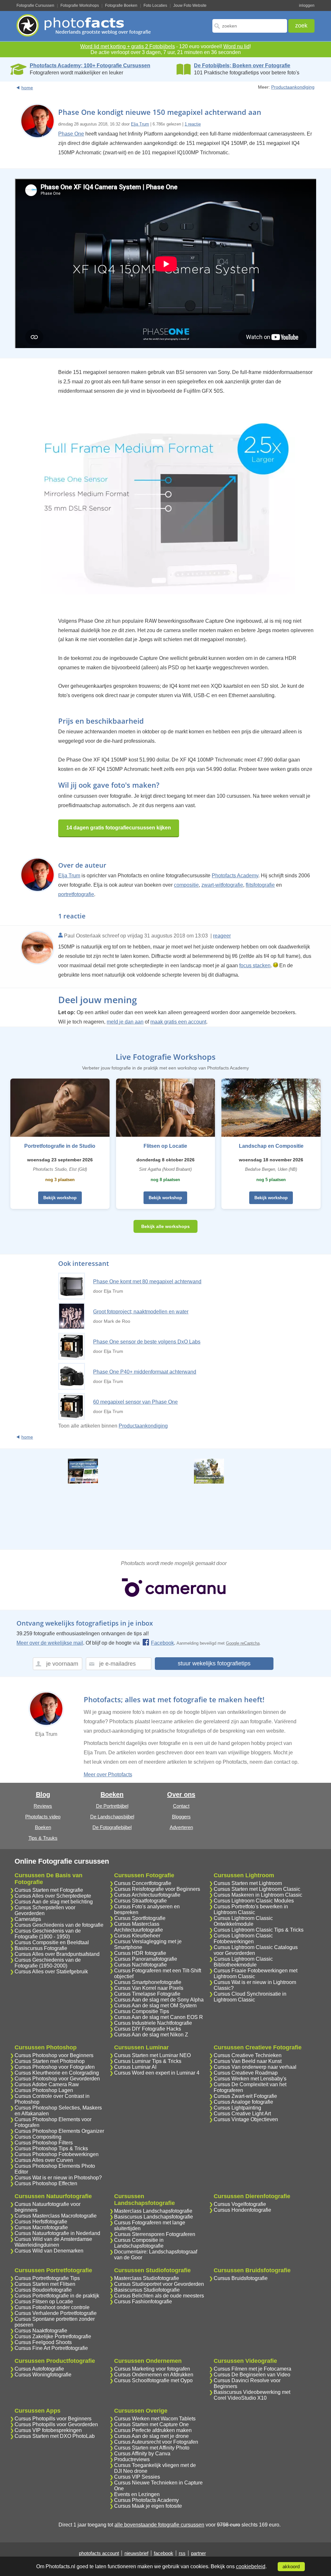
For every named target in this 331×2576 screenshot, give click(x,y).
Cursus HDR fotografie (140, 1953)
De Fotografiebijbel (112, 1827)
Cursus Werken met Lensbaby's (250, 2079)
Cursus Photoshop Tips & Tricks (51, 2148)
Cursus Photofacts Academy (146, 2500)
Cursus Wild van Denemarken (49, 2251)
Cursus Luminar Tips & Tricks (148, 2061)
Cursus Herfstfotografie (41, 2222)
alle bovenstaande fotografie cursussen (159, 2525)
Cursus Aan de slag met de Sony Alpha (159, 2000)
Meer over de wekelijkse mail (50, 1643)
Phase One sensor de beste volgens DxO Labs (147, 1342)
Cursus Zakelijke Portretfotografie (53, 2336)
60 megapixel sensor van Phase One (135, 1402)
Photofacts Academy (235, 876)
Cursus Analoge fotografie (243, 2102)
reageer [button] (222, 936)
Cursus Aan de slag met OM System (155, 2006)
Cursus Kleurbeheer (137, 1936)
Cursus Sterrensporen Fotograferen (155, 2234)
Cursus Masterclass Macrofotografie (56, 2216)
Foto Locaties (155, 5)
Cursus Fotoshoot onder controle (52, 2307)
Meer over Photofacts (108, 1775)
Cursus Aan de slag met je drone (151, 2436)
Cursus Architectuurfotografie (147, 1895)
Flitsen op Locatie (165, 1146)
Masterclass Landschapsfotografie (153, 2211)
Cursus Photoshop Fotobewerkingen (57, 2154)
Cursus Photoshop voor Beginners (54, 2055)
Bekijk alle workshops (165, 1226)
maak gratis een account (178, 1022)
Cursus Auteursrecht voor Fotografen (156, 2442)
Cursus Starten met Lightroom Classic (257, 1889)
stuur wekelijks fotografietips (214, 1663)
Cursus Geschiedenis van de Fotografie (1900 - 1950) (48, 1934)
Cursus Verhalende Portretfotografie (56, 2313)
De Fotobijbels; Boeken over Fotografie (242, 66)
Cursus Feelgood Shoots (43, 2342)
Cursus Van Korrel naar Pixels (149, 1988)
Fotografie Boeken (121, 5)
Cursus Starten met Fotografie (49, 1890)
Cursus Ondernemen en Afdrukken (154, 2375)
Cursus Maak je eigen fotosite (148, 2506)
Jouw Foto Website (190, 5)
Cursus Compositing (38, 2137)
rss (182, 2553)
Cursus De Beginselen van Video (252, 2375)
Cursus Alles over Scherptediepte (53, 1896)
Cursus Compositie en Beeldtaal (52, 1942)
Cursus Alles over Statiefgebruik (51, 1972)
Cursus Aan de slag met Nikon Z (151, 2035)
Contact (181, 1806)
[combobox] (250, 26)
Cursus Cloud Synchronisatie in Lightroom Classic (250, 1997)
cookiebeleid (251, 2566)
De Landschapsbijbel (112, 1817)
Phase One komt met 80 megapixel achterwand (147, 1282)
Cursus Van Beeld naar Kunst (248, 2061)
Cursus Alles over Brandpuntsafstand (57, 1954)
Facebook (162, 1643)
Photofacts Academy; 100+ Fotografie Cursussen (90, 66)
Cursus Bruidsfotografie (241, 2278)
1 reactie (193, 124)
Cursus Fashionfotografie (143, 2302)
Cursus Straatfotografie (140, 1901)
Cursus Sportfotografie (140, 1918)
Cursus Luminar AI (135, 2067)
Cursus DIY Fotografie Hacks (148, 2029)
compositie (186, 885)
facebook (164, 2553)
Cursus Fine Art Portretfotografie (51, 2348)
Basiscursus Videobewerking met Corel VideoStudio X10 (252, 2395)
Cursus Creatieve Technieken (248, 2055)
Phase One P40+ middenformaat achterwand (145, 1372)
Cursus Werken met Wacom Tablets (155, 2419)
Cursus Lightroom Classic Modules (254, 1901)
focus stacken (255, 965)
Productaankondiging (293, 87)
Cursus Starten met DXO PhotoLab (55, 2436)
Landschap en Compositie (271, 1146)
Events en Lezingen (137, 2494)
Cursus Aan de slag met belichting (54, 1902)
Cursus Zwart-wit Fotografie (245, 2096)
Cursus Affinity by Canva (142, 2454)
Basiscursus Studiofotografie (147, 2290)
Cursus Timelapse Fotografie (147, 1994)
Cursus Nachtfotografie (140, 1965)
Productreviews (132, 2459)
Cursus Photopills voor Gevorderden (56, 2424)
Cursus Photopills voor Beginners (53, 2419)
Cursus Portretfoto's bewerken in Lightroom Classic (251, 1909)
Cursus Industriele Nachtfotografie (153, 2023)
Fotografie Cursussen (35, 5)
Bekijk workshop (60, 1198)
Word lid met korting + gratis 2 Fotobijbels (128, 46)
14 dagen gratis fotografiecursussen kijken (119, 828)
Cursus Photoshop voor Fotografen (55, 2067)
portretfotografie (76, 894)
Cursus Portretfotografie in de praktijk (57, 2296)
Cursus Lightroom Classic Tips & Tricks (259, 1930)
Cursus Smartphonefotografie (148, 1982)
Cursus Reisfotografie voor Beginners (157, 1889)
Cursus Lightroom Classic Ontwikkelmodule (243, 1921)
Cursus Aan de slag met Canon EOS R (159, 2017)
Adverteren (181, 1827)
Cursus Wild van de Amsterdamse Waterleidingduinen (53, 2242)
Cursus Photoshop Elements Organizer (59, 2131)
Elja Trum (140, 124)
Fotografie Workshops (80, 5)
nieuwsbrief (136, 2553)
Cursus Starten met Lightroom (248, 1883)
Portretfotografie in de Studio (60, 1146)
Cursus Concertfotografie (143, 1883)
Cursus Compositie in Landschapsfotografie (139, 2243)
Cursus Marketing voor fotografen (152, 2369)
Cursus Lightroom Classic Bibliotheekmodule (243, 1962)
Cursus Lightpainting (237, 2108)
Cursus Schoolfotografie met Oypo (153, 2380)
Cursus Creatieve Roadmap (246, 2073)
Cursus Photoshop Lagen (44, 2090)
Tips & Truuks (43, 1838)
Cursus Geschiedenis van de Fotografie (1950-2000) (48, 1963)
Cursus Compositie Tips (142, 2011)
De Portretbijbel (112, 1806)
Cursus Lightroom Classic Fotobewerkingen (243, 1939)
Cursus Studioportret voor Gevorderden (159, 2284)
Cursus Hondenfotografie (242, 2210)
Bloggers (181, 1817)
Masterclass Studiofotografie (147, 2278)
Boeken (43, 1827)
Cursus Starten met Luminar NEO (152, 2055)
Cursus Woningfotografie (43, 2375)
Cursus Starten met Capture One (151, 2424)
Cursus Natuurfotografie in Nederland (57, 2233)
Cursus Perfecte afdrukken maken (153, 2430)
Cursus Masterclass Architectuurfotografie (139, 1927)
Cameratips (28, 1919)
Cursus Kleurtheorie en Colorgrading (57, 2073)
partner (198, 2553)
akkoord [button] (291, 2567)
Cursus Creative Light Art (242, 2114)
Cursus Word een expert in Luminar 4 (157, 2073)
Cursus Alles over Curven (44, 2160)
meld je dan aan (125, 1022)
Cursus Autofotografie (39, 2369)
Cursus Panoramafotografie (146, 1959)
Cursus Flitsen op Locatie (44, 2302)
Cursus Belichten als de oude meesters (159, 2296)
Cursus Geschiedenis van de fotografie (59, 1925)
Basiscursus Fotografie (41, 1948)
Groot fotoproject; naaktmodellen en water (141, 1312)
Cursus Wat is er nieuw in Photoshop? (58, 2178)
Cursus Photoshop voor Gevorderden (57, 2079)
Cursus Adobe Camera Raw (47, 2084)
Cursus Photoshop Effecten (46, 2183)
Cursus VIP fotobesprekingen (48, 2430)
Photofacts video (43, 1817)
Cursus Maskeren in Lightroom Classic (258, 1895)
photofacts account (99, 2553)
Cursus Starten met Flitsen (45, 2284)
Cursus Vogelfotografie (240, 2204)
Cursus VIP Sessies (137, 2477)
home (27, 88)
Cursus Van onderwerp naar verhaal (255, 2067)
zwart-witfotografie (222, 885)
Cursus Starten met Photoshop (50, 2061)
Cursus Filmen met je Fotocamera (252, 2369)
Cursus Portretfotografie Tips (47, 2278)
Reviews (43, 1806)
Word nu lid (236, 46)
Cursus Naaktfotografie (41, 2331)
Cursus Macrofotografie (41, 2227)
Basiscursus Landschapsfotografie (154, 2217)
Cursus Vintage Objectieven (246, 2119)
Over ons (181, 1794)
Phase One (71, 134)
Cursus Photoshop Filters (44, 2143)
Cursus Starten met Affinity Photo (152, 2448)
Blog (43, 1794)
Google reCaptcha (243, 1643)
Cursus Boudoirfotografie (43, 2290)
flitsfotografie (260, 885)
